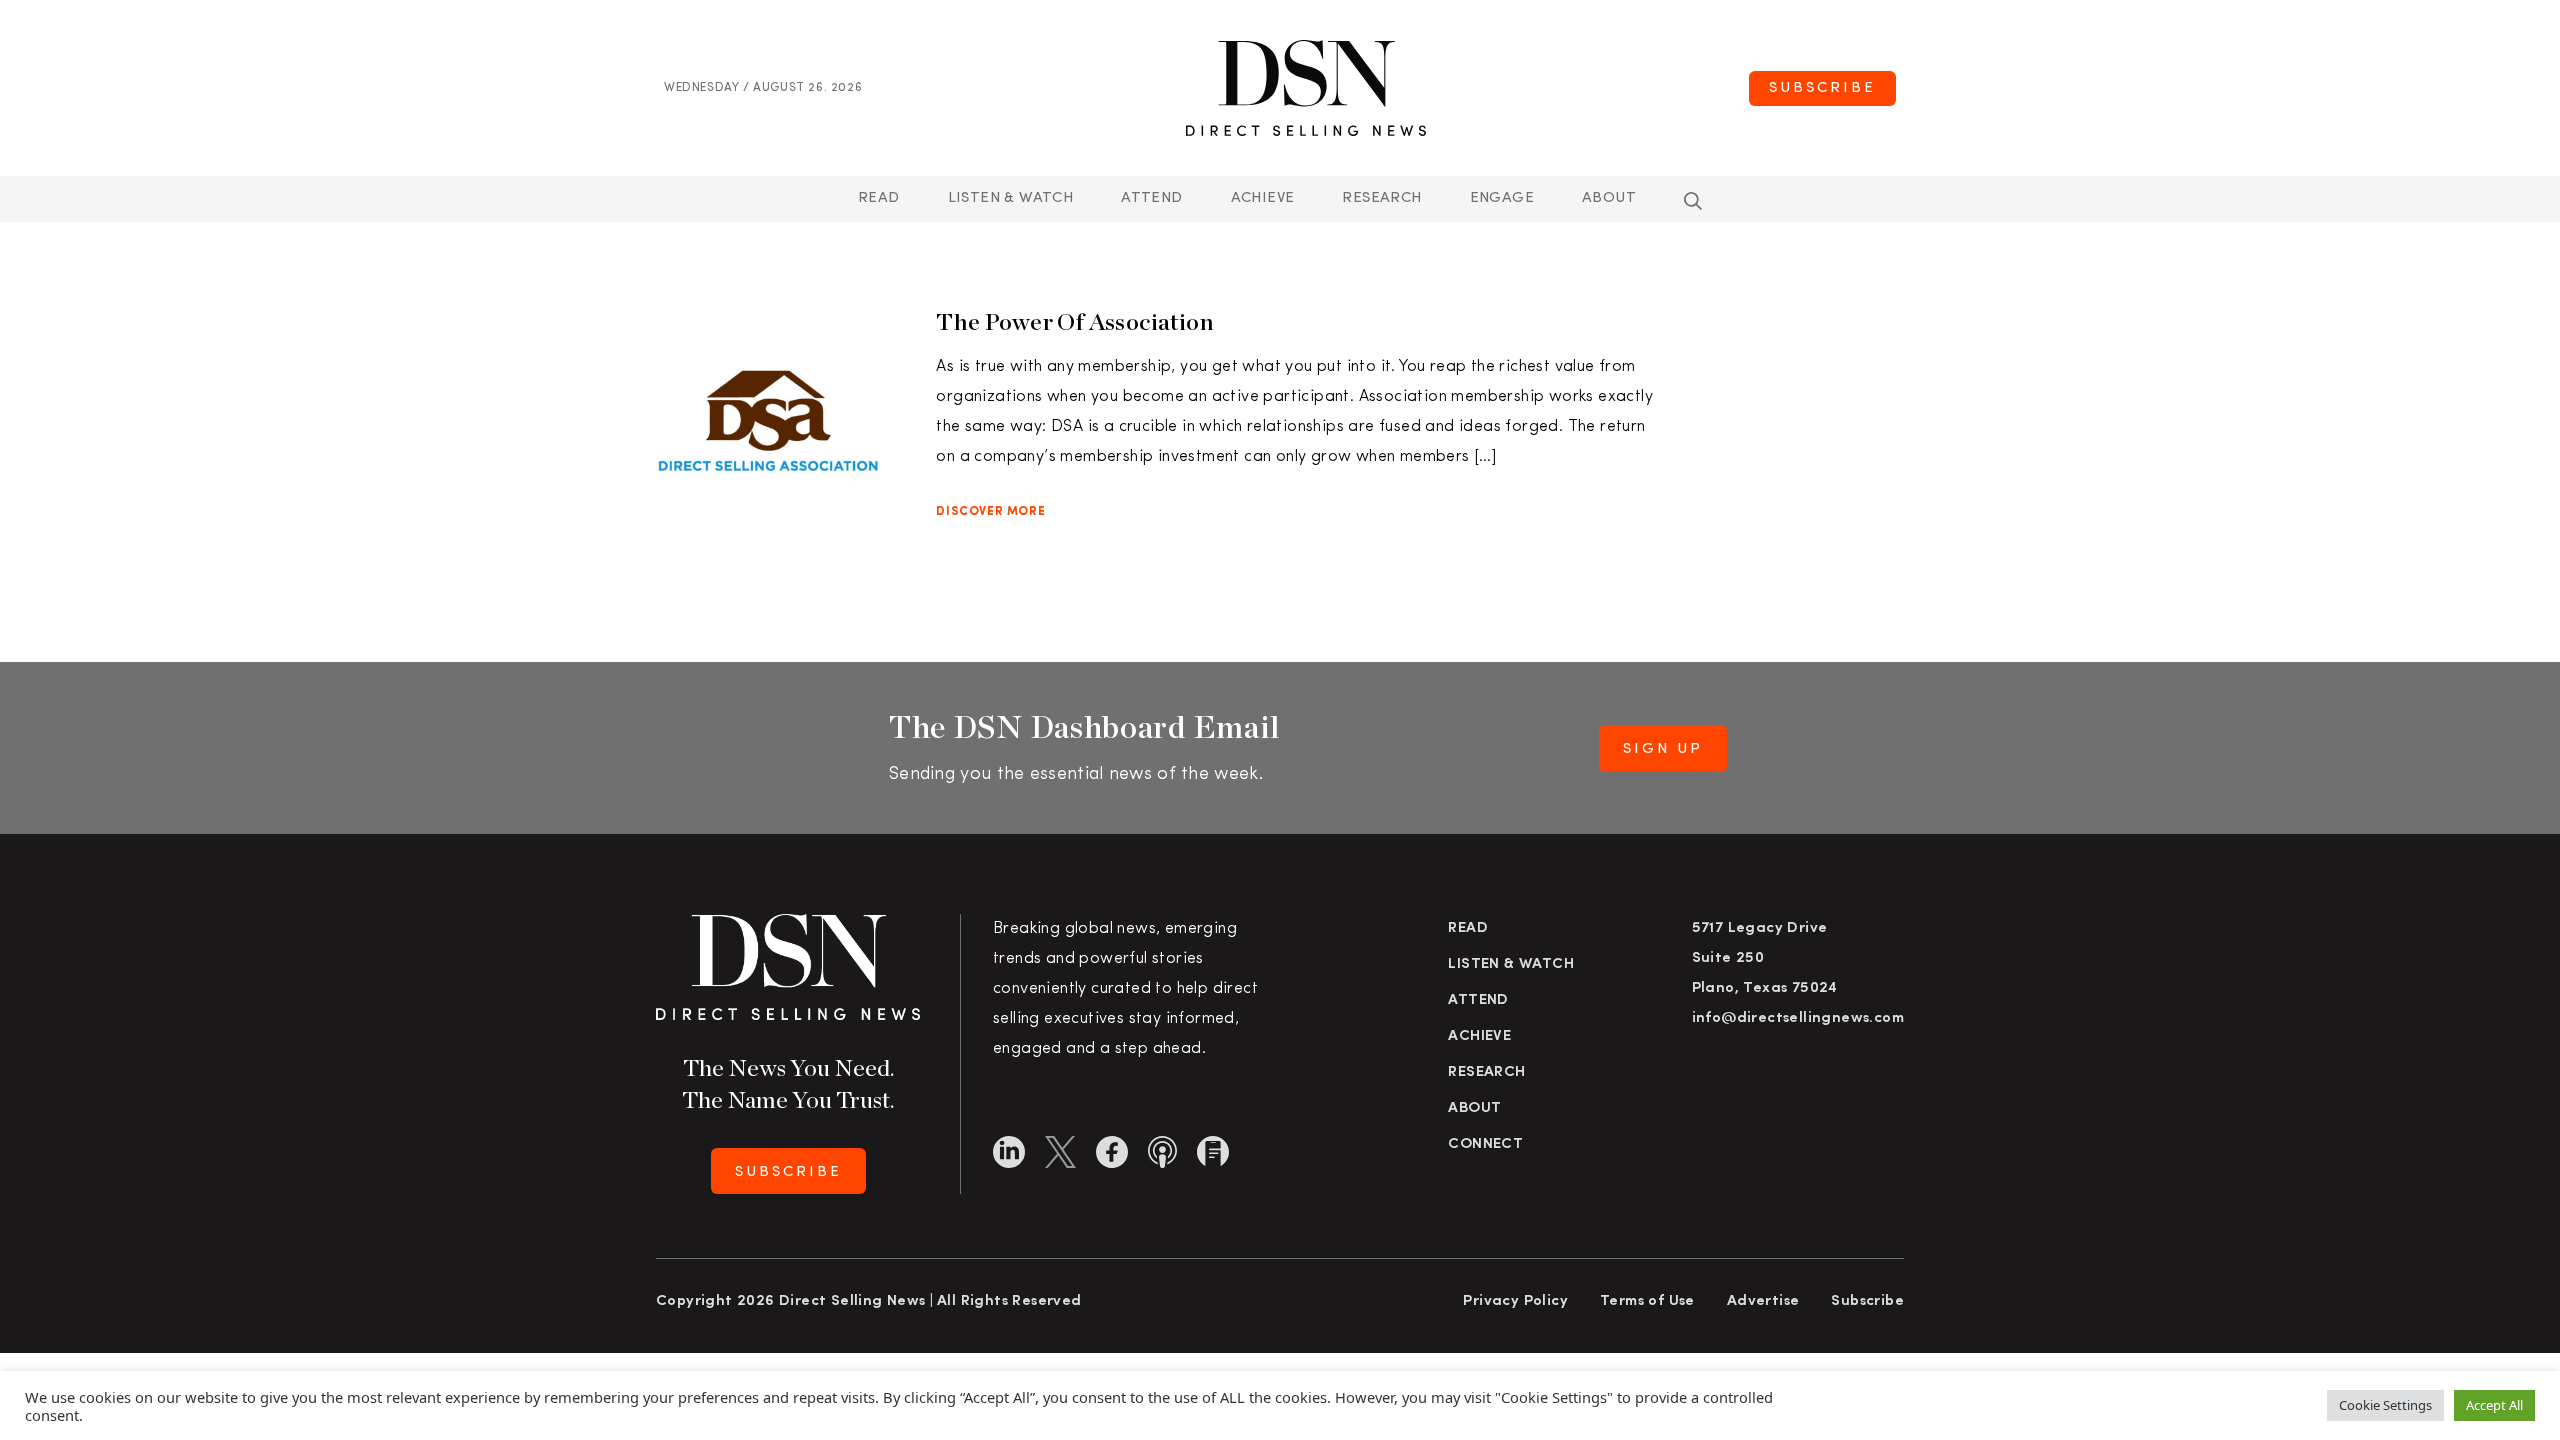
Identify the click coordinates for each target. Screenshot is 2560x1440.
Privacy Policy (1515, 1301)
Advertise (1763, 1301)
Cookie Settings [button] (2385, 1405)
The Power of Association (1075, 321)
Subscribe (1822, 88)
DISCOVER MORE (990, 512)
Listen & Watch (1011, 198)
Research (1381, 198)
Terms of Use (1647, 1301)
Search (1693, 201)
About (1609, 198)
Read (879, 198)
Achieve (1263, 198)
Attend (1478, 1000)
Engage (1502, 198)
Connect (1485, 1144)
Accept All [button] (2494, 1405)
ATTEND (1151, 198)
